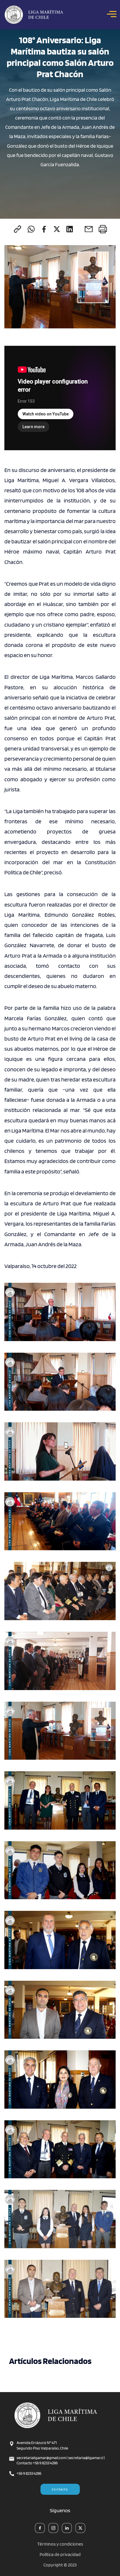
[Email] (89, 229)
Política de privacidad (60, 2555)
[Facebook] (44, 229)
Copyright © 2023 (60, 2565)
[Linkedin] (70, 229)
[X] (57, 229)
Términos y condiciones (60, 2544)
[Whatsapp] (31, 229)
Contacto (60, 2489)
